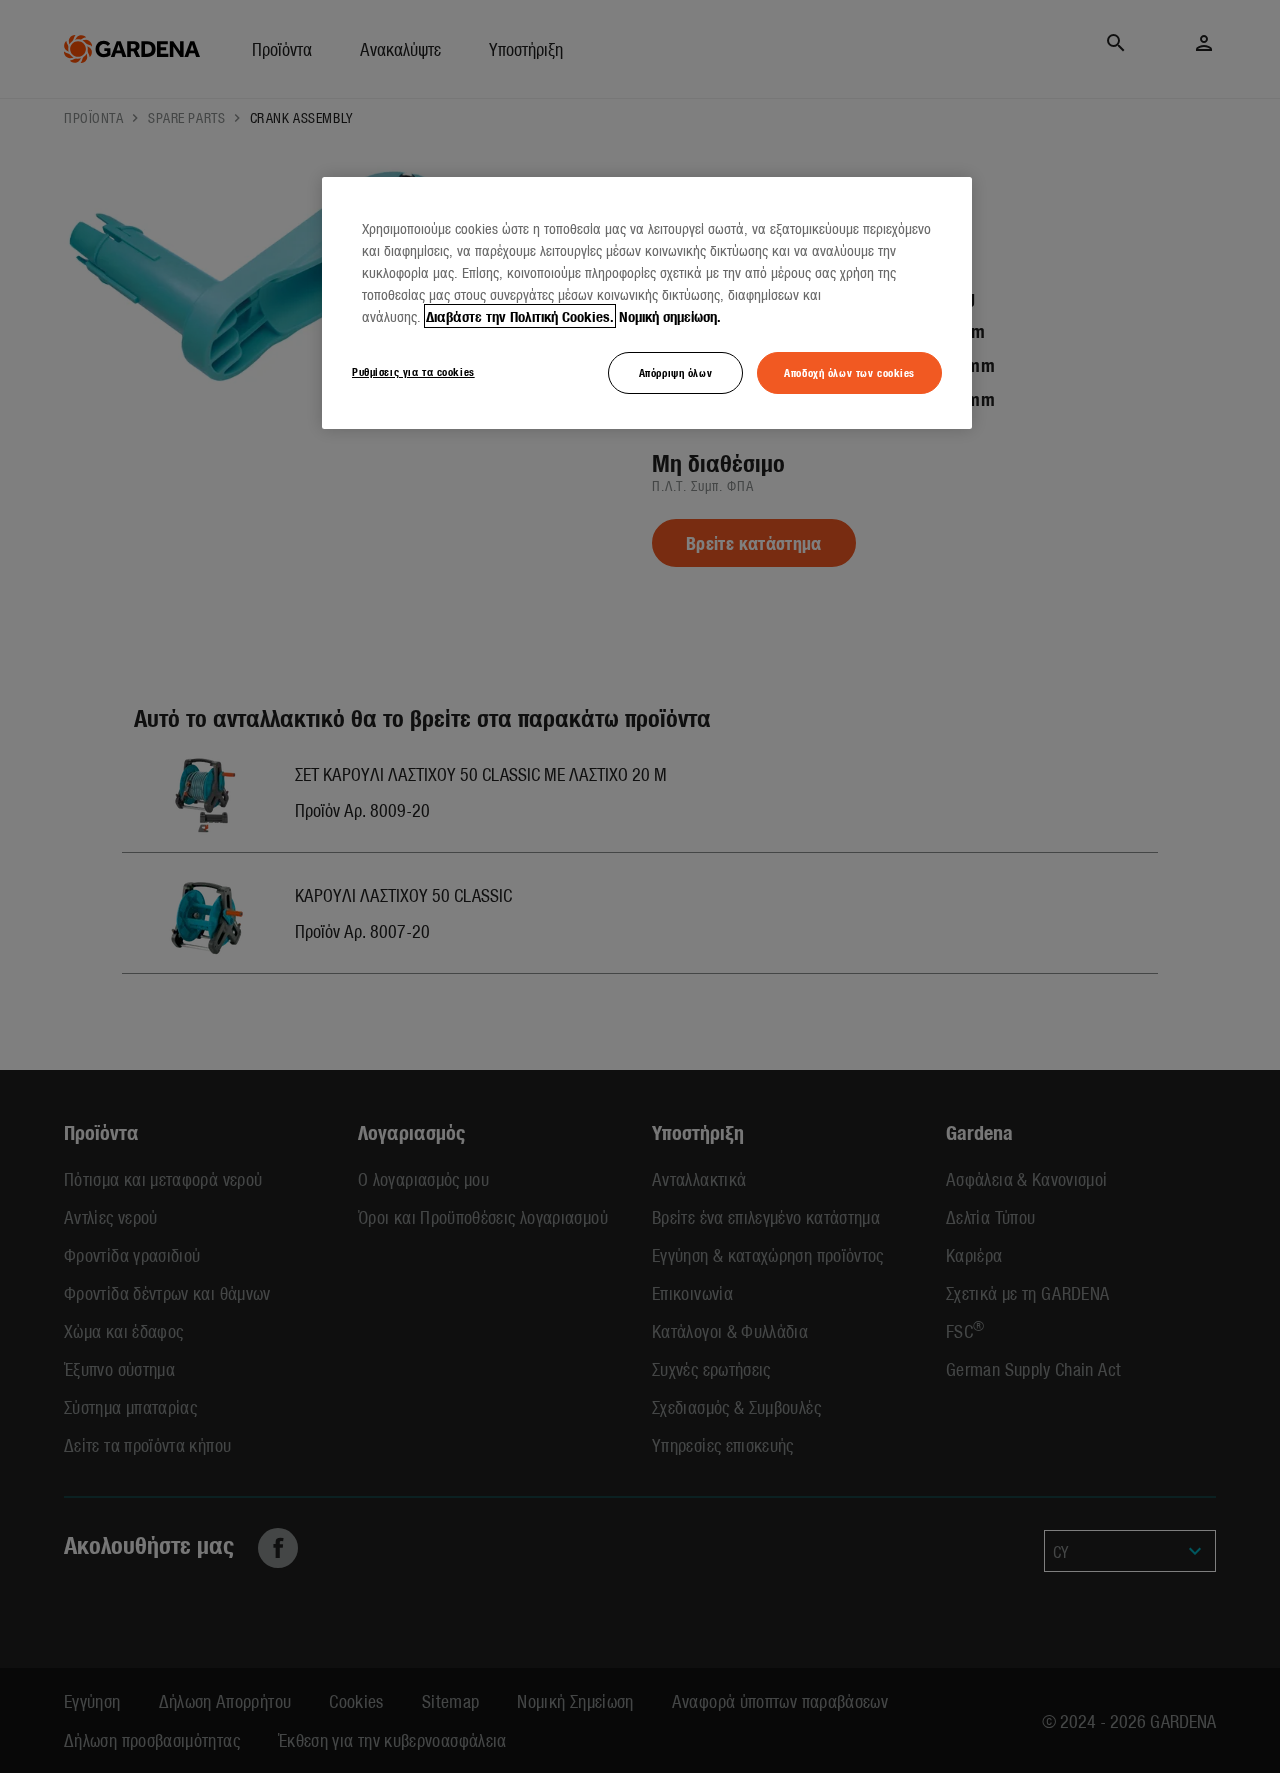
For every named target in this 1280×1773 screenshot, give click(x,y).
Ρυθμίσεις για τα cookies (413, 371)
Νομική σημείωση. (670, 316)
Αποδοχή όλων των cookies (849, 372)
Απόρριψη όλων (675, 372)
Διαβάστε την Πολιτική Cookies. (520, 316)
